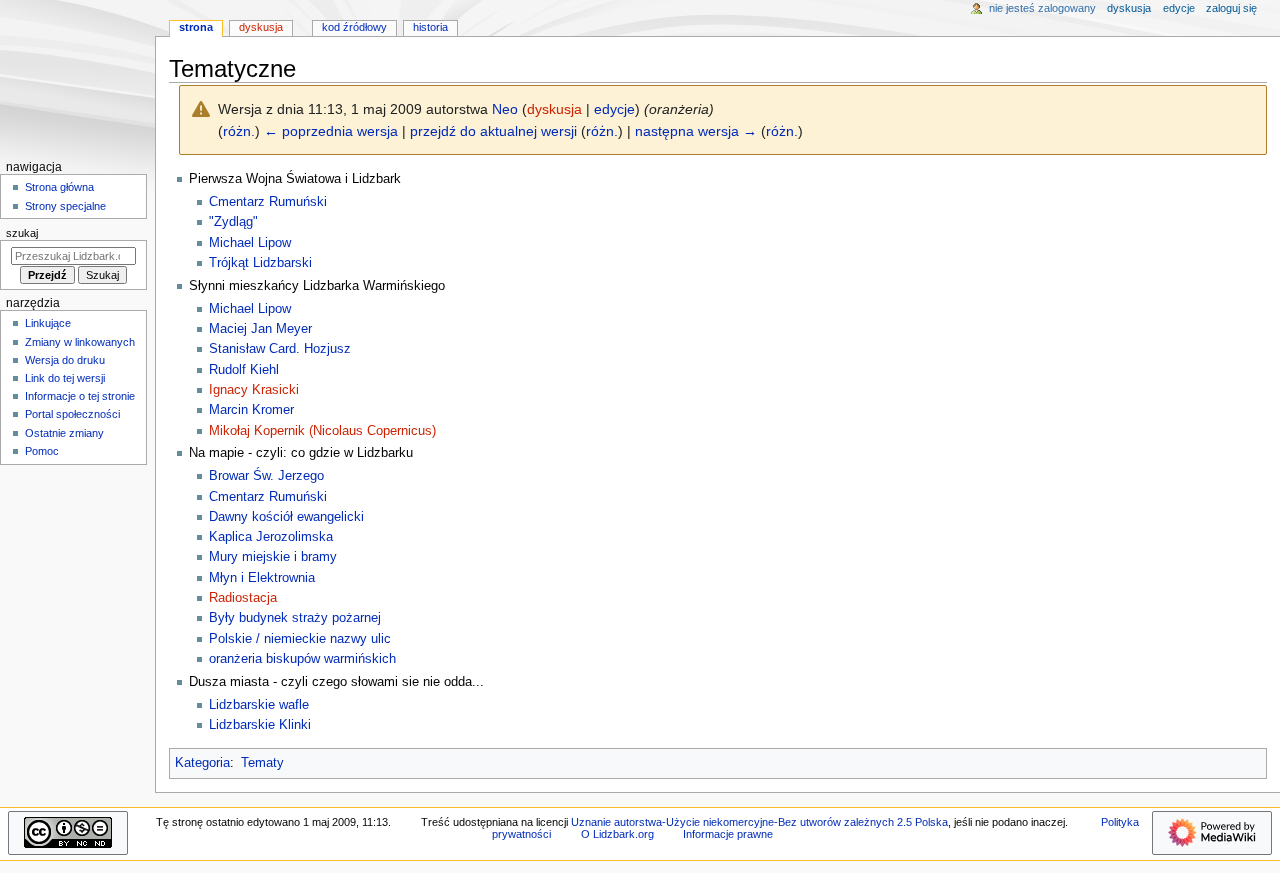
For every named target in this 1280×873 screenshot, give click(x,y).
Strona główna (59, 187)
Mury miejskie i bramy (273, 557)
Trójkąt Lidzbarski (260, 263)
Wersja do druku (65, 360)
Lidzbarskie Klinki (260, 725)
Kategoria (202, 763)
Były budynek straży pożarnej (295, 618)
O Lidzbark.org (617, 834)
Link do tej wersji (65, 378)
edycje (614, 109)
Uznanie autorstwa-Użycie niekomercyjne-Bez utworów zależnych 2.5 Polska (759, 822)
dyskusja (554, 109)
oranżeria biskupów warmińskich (302, 659)
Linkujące (48, 323)
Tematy (262, 763)
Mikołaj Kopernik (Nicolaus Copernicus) (322, 431)
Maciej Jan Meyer (260, 329)
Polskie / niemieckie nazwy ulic (300, 639)
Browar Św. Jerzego (266, 476)
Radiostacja (243, 598)
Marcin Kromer (251, 410)
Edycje (1179, 8)
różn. (239, 131)
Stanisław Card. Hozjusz (280, 349)
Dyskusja (261, 27)
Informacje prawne (728, 834)
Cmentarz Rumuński (268, 202)
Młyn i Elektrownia (262, 578)
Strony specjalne (65, 206)
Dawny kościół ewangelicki (286, 517)
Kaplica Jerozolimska (271, 537)
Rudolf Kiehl (244, 370)
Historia (430, 27)
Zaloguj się (1231, 8)
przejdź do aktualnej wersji (493, 131)
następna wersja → (696, 131)
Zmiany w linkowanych (80, 342)
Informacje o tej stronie (80, 396)
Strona (196, 27)
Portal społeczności (72, 414)
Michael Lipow (250, 243)
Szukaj (22, 233)
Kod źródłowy (354, 27)
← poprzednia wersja (331, 131)
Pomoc (42, 451)
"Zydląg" (233, 222)
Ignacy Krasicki (254, 390)
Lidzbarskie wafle (259, 705)
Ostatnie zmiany (64, 433)
